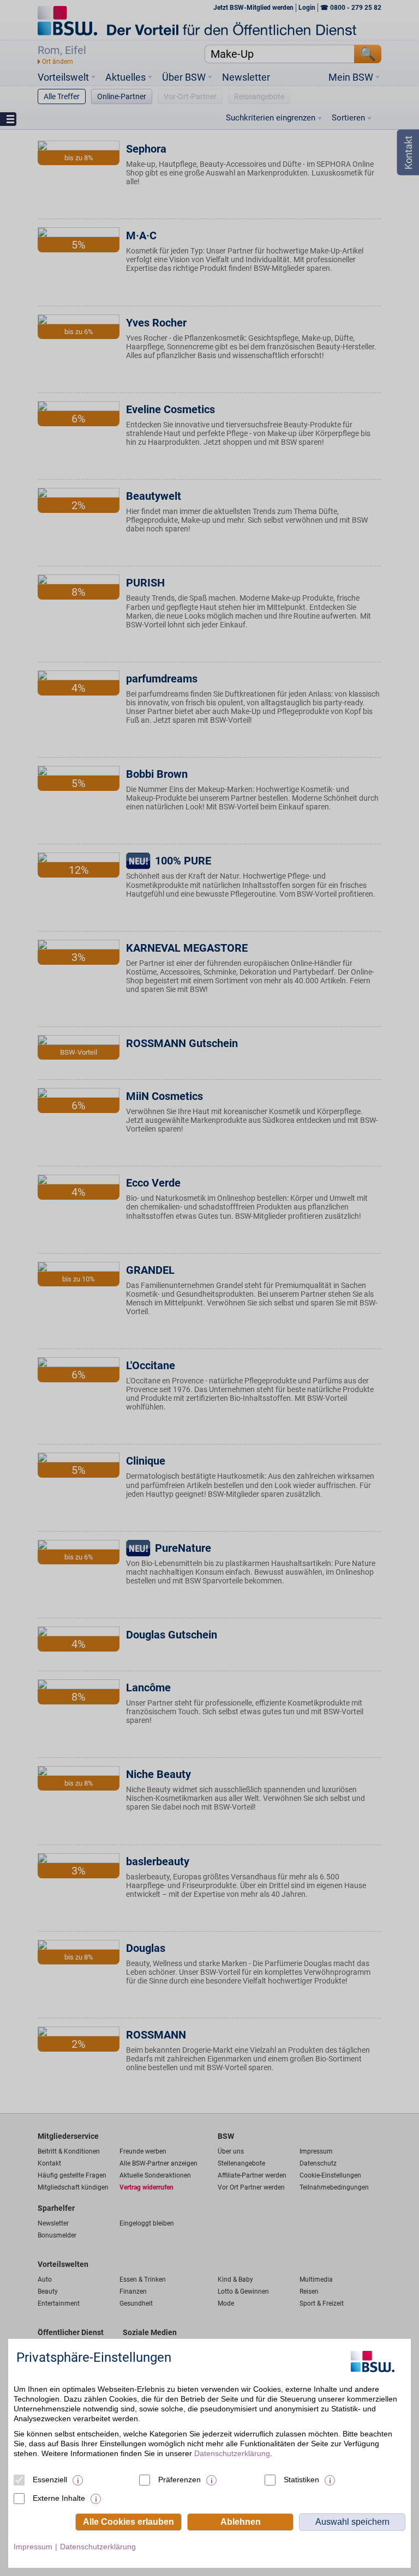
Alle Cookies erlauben (128, 2522)
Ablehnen (241, 2522)
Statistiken (301, 2480)
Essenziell (50, 2480)
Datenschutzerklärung (232, 2453)
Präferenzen (179, 2480)
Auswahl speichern (352, 2522)
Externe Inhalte (59, 2498)
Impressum (33, 2547)
